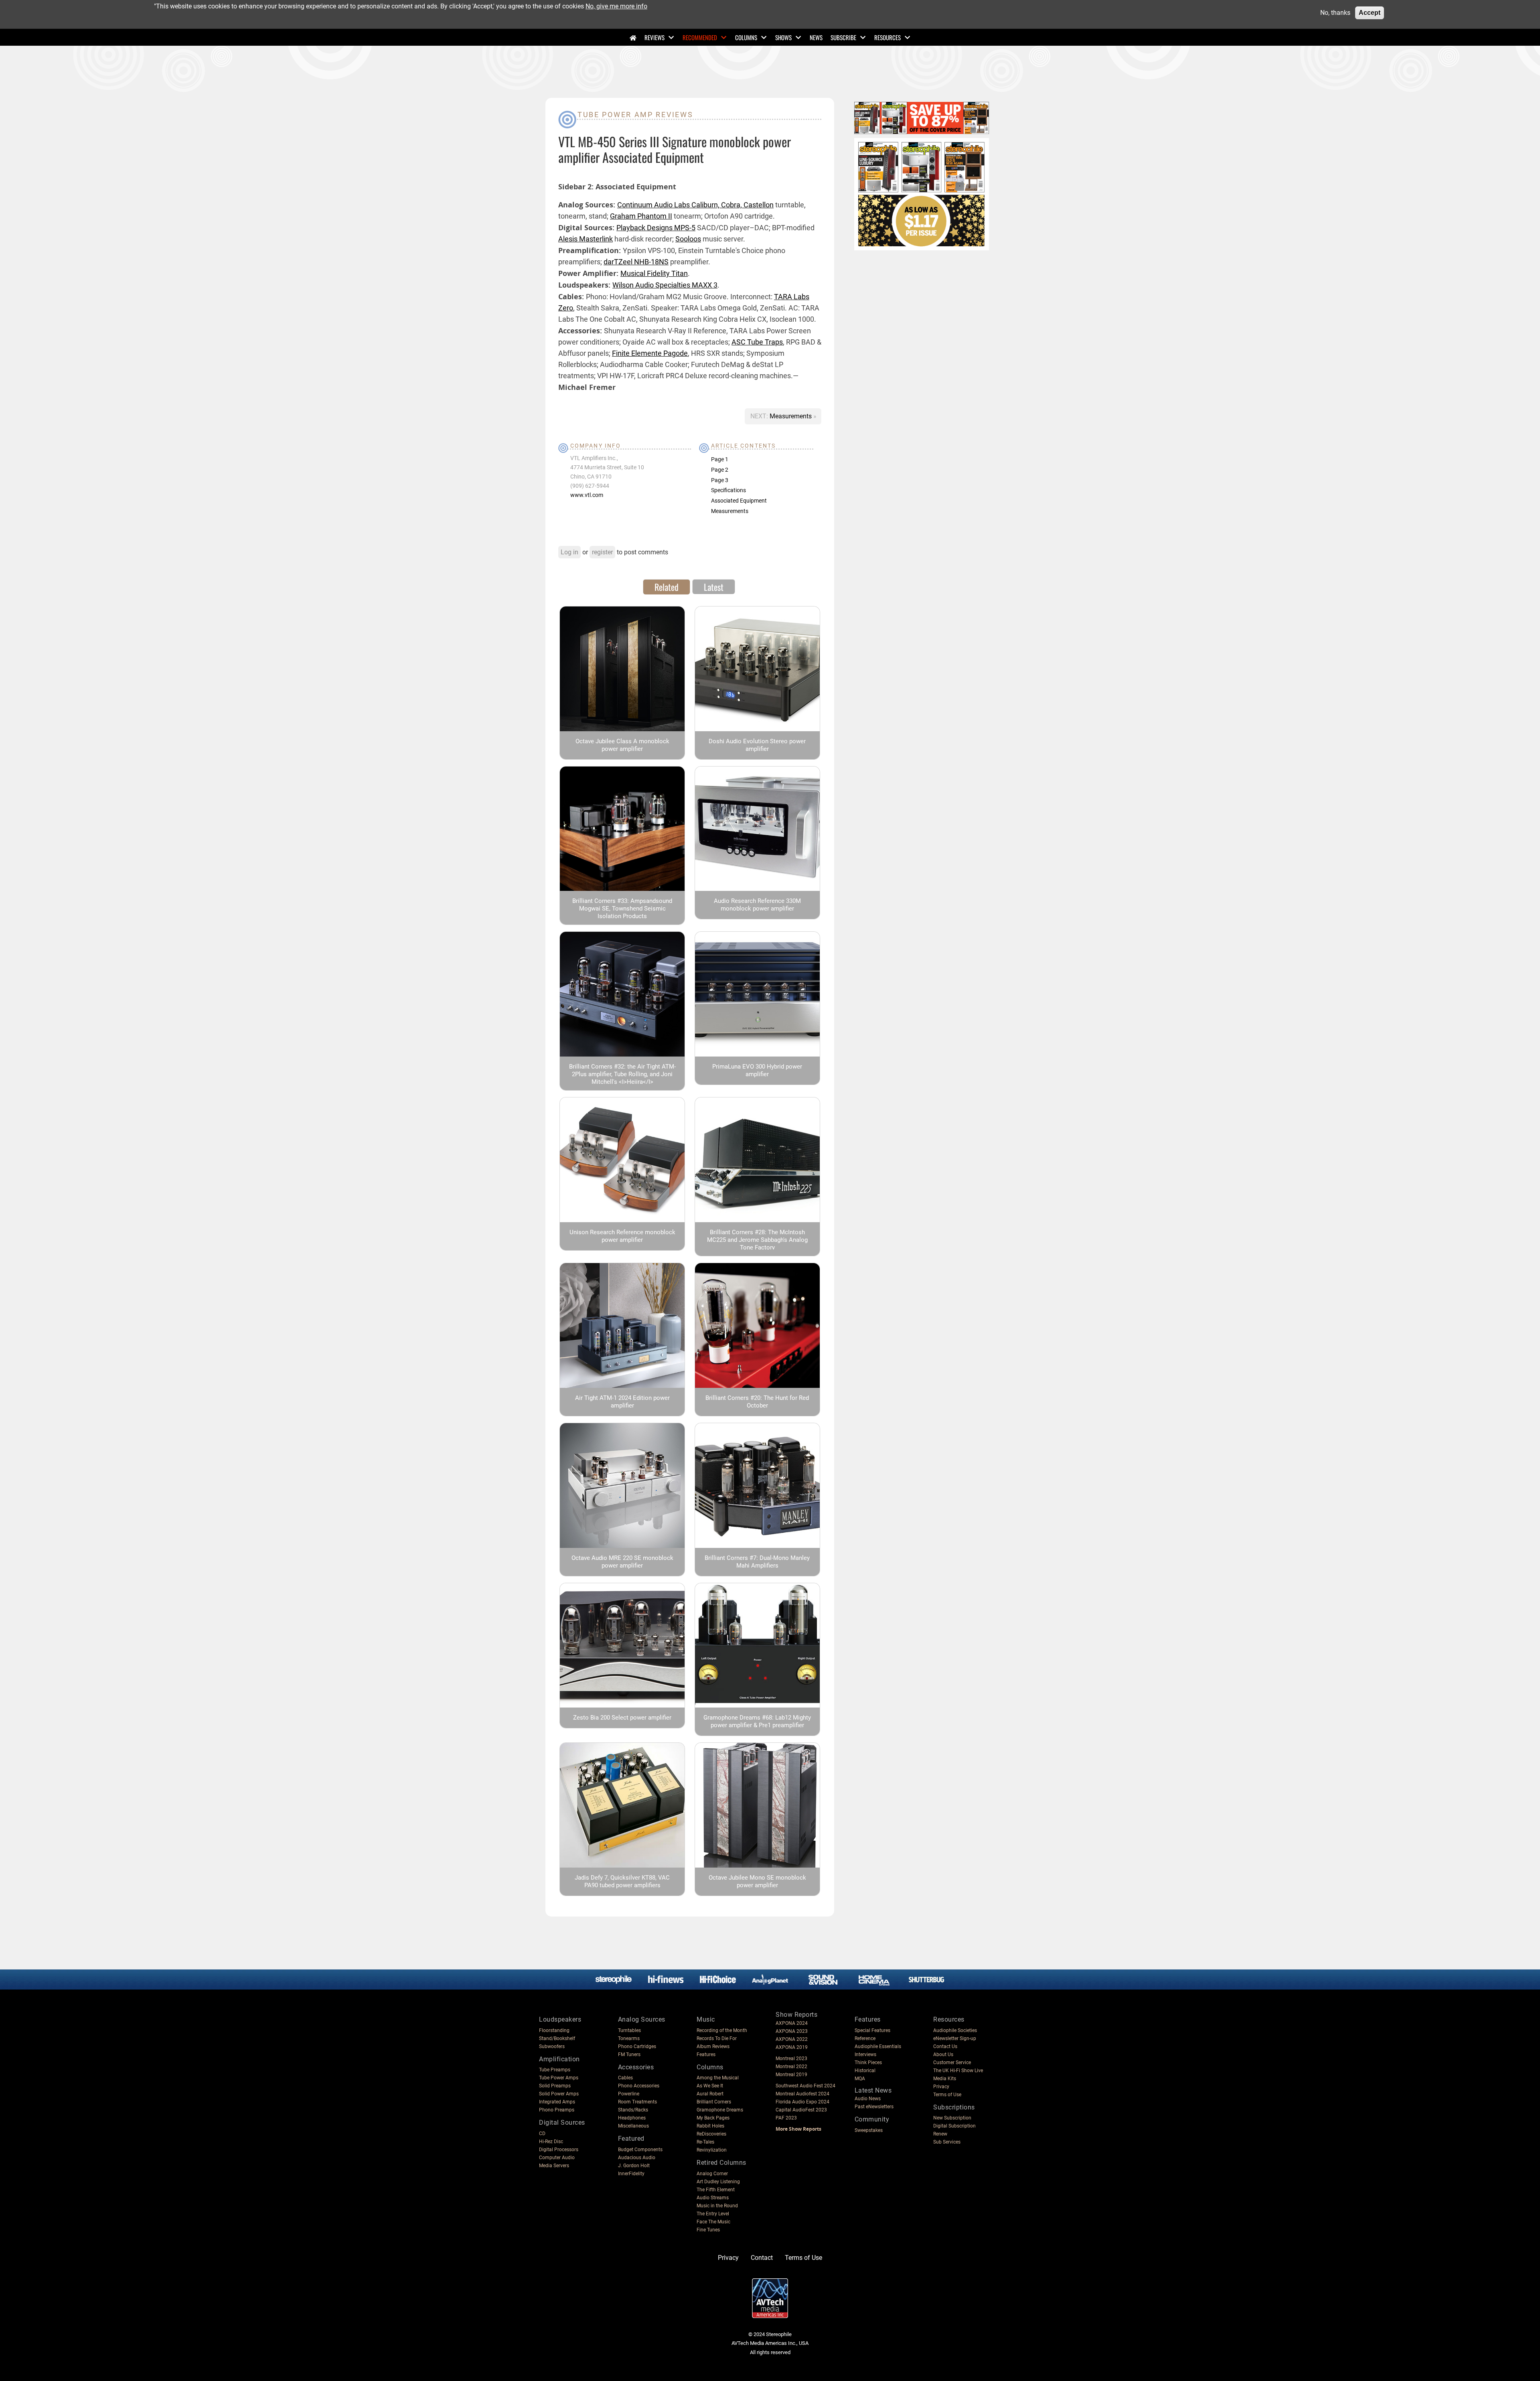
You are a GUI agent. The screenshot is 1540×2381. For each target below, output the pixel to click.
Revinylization (712, 2150)
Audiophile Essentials (878, 2046)
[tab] (667, 587)
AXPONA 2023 (792, 2031)
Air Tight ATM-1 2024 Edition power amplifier (622, 1402)
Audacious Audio (637, 2158)
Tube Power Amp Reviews (635, 115)
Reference (865, 2038)
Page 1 (720, 459)
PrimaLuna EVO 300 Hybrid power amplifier (757, 1070)
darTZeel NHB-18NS (636, 262)
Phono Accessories (639, 2086)
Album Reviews (713, 2046)
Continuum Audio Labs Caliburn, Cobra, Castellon (695, 205)
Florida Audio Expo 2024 (802, 2102)
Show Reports (796, 2015)
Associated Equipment (739, 501)
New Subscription (952, 2118)
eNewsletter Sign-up (955, 2038)
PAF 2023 (786, 2118)
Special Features (872, 2030)
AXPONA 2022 (792, 2039)
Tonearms (629, 2038)
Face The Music (713, 2222)
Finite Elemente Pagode (650, 353)
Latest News (873, 2090)
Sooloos (688, 239)
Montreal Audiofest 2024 (802, 2094)
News (816, 37)
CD (542, 2134)
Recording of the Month (722, 2030)
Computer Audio (557, 2158)
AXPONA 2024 (792, 2023)
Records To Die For (717, 2038)
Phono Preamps (557, 2110)
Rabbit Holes (710, 2126)
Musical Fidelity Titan (654, 273)
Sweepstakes (869, 2130)
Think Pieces (868, 2063)
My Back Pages (713, 2118)
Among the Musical (718, 2078)
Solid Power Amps (559, 2094)
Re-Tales (705, 2142)
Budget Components (640, 2150)
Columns (746, 37)
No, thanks (1335, 13)
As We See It (710, 2086)
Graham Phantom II (641, 216)
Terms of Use (947, 2095)
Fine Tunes (708, 2230)
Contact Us (945, 2046)
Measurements (791, 416)
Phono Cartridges (637, 2046)
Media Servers (554, 2166)
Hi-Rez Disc (551, 2142)
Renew (940, 2134)
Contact (762, 2258)
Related (667, 587)
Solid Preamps (555, 2086)
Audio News (868, 2099)
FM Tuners (629, 2054)
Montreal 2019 (791, 2075)
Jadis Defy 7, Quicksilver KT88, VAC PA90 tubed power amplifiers (622, 1881)
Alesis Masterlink (586, 239)
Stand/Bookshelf (557, 2038)
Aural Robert (710, 2094)
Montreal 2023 (791, 2059)
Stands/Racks (633, 2110)
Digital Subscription (954, 2126)
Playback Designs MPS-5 (656, 228)
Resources (888, 37)
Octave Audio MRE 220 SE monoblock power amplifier (622, 1562)
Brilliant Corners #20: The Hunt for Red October (757, 1402)
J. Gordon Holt (634, 2166)
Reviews (654, 37)
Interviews (865, 2054)
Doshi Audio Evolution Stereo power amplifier (757, 745)
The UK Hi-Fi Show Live (958, 2071)
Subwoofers (552, 2046)
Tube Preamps (555, 2070)
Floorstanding (554, 2030)
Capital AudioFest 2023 (801, 2110)
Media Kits (945, 2079)
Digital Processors (559, 2150)
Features (706, 2054)
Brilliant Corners (714, 2102)
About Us (943, 2054)
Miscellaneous (633, 2126)
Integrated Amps (557, 2102)
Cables (625, 2078)
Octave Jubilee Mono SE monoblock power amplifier (757, 1881)
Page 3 (720, 480)
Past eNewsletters (874, 2107)
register (602, 552)
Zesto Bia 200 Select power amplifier (622, 1718)
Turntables (629, 2030)
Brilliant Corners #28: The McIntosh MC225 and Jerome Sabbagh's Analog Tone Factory (757, 1240)
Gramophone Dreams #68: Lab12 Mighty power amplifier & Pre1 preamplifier (757, 1721)
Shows (783, 37)
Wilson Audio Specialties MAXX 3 (665, 285)
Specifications (728, 490)
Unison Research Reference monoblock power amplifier (622, 1236)
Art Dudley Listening (718, 2182)
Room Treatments (637, 2102)
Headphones (632, 2118)
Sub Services (947, 2142)
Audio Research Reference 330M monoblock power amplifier (757, 905)
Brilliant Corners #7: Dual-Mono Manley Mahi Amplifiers (757, 1562)
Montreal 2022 (791, 2067)
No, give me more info (616, 6)
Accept (1370, 13)
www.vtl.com (587, 495)
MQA (860, 2079)
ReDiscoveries (711, 2134)
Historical (865, 2071)
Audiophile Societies (955, 2030)
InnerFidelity (631, 2174)
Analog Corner (712, 2174)
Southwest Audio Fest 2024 (805, 2086)
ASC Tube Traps (757, 342)
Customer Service (952, 2063)
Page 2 (720, 470)
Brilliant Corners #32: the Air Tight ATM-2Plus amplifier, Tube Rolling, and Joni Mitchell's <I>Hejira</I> (622, 1074)
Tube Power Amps (559, 2078)
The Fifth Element (716, 2190)
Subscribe (843, 37)
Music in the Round (717, 2206)
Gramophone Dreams (720, 2110)
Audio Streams (713, 2198)
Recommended (700, 37)
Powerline (629, 2094)
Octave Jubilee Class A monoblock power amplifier (622, 745)
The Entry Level (713, 2214)
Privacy (941, 2087)
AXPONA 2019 (792, 2047)
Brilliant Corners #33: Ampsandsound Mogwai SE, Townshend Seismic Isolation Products (622, 909)
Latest (714, 587)
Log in (569, 552)
